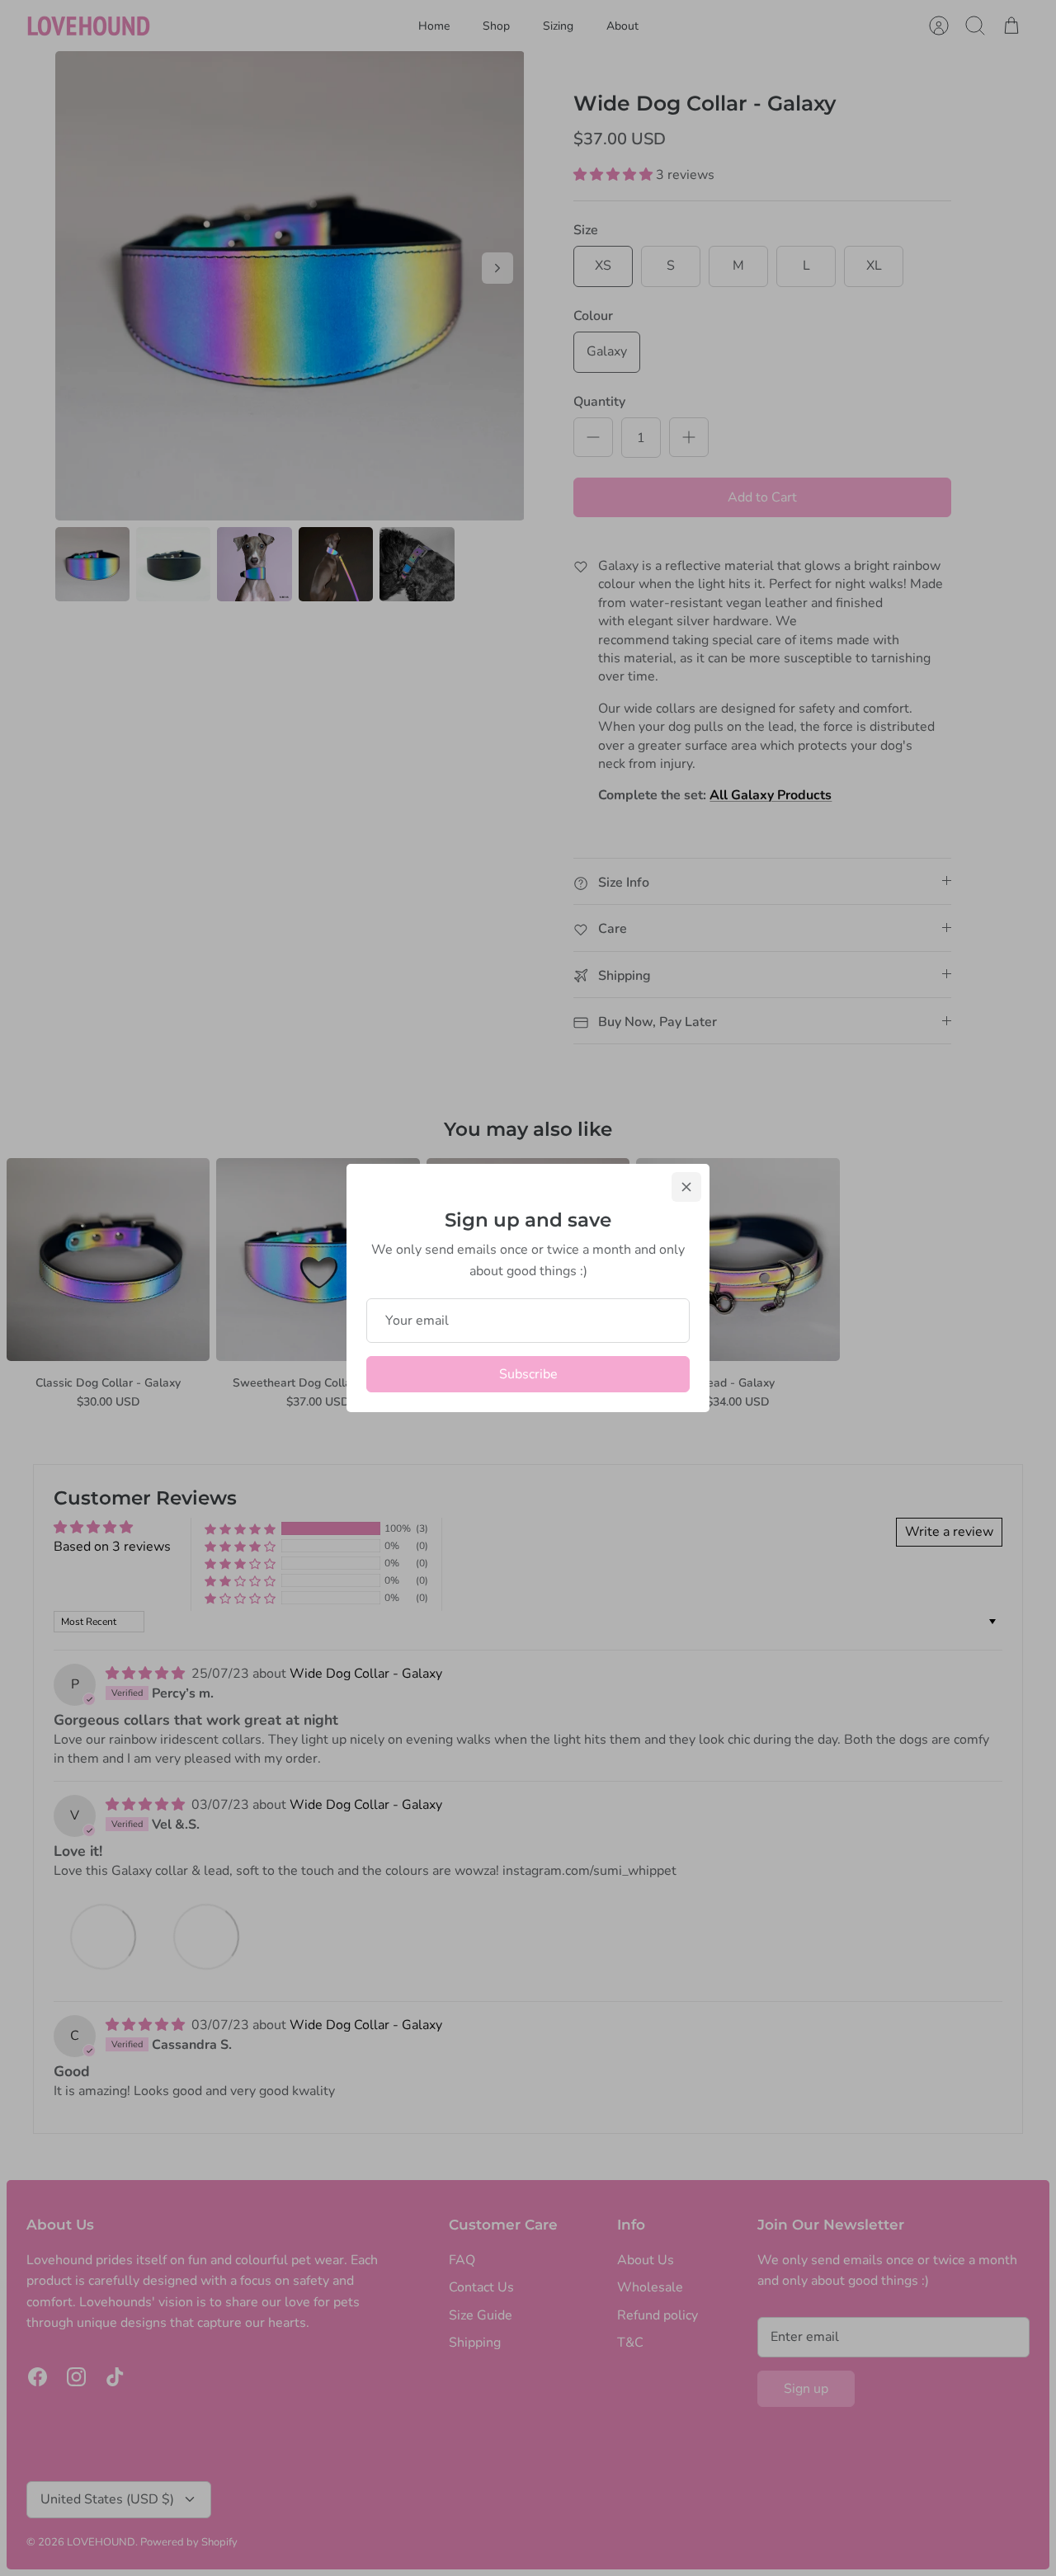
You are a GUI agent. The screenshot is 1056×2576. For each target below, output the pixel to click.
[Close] (686, 1187)
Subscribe (528, 1374)
